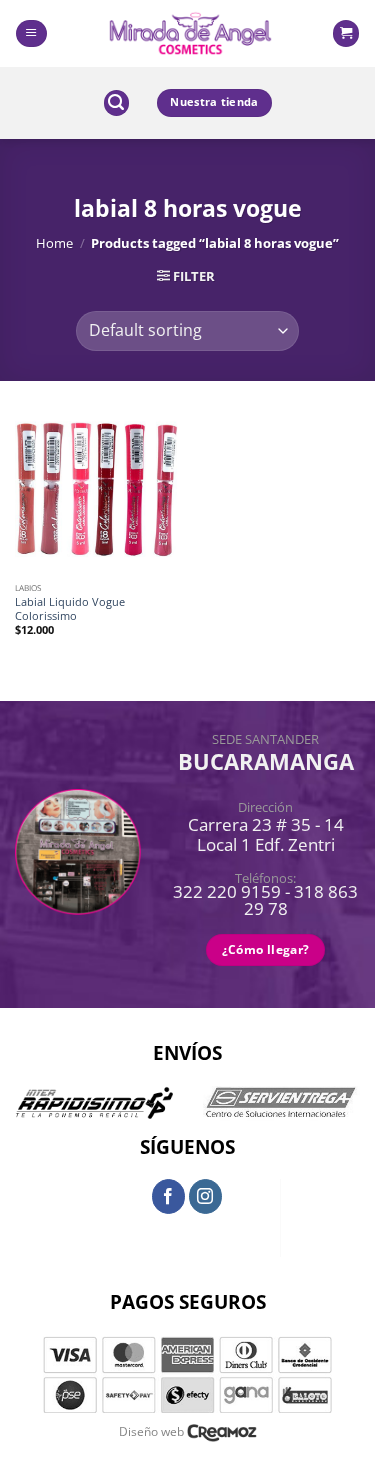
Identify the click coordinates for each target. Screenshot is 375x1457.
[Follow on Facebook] (169, 1196)
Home (54, 243)
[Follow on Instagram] (206, 1196)
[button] (31, 33)
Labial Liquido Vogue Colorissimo (70, 609)
